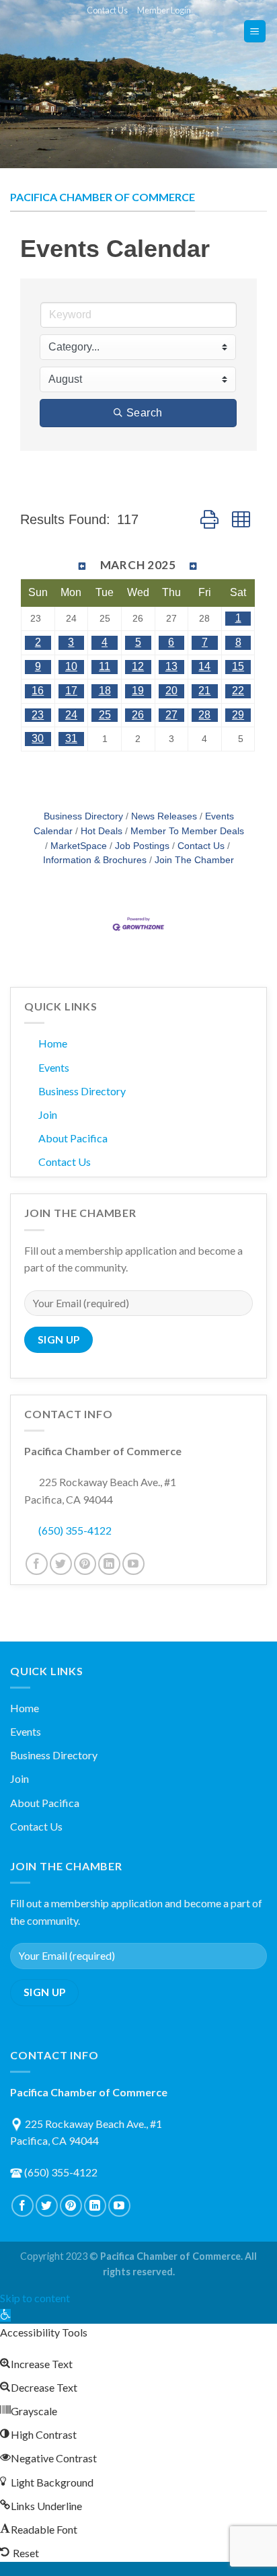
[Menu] (255, 31)
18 (105, 691)
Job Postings (142, 846)
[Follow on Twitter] (61, 1564)
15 (238, 666)
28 (204, 715)
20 (171, 691)
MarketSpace (79, 846)
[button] (209, 520)
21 (204, 691)
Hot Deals (102, 831)
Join (48, 1114)
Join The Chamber (194, 860)
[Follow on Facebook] (37, 1564)
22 (238, 691)
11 (105, 666)
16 (38, 691)
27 (171, 715)
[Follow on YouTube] (133, 1564)
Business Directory (83, 816)
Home (53, 1043)
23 (38, 715)
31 (71, 738)
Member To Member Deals (187, 831)
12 (138, 666)
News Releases (164, 816)
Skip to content (35, 2298)
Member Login (164, 10)
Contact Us (107, 10)
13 (171, 666)
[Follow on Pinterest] (85, 1564)
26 (138, 715)
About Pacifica (73, 1138)
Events (54, 1067)
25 (105, 715)
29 (238, 715)
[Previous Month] (83, 566)
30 (38, 738)
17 (71, 691)
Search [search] (145, 413)
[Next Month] (194, 566)
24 (71, 715)
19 (138, 691)
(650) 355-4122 (75, 1530)
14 (204, 666)
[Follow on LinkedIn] (109, 1564)
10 (71, 666)
